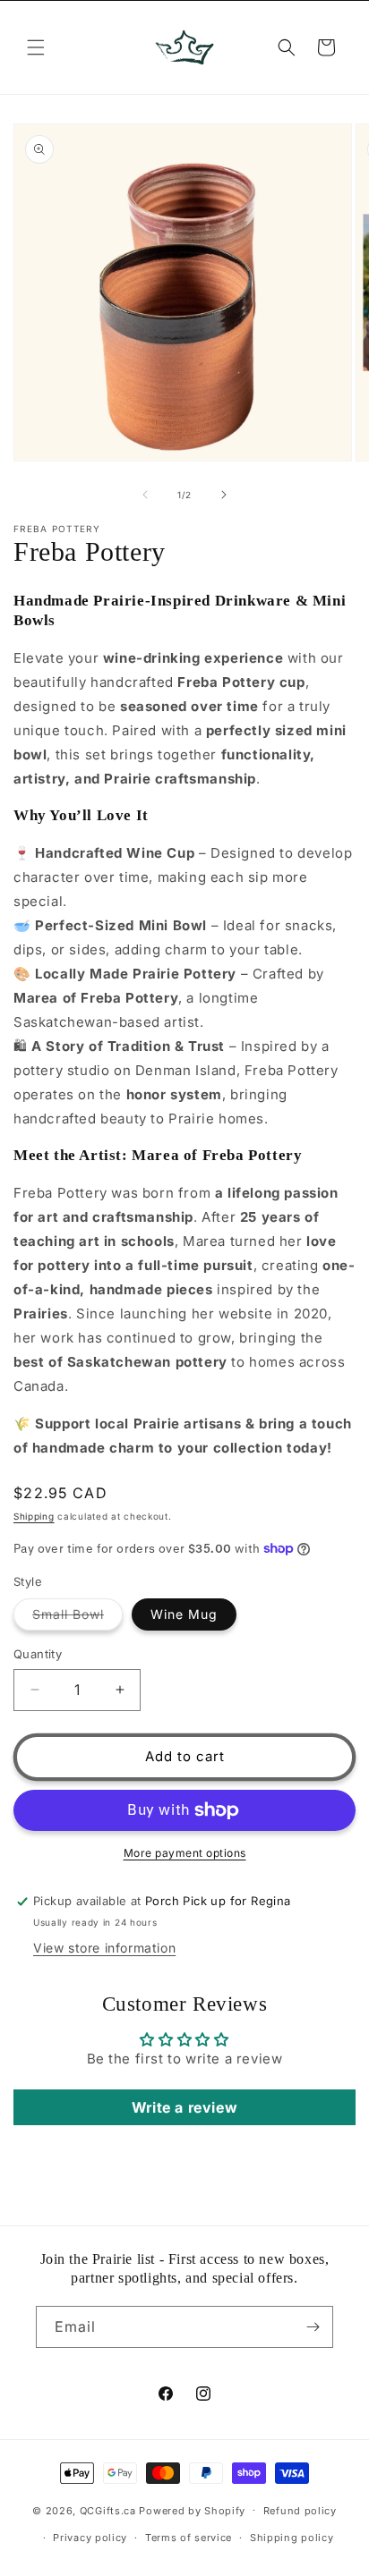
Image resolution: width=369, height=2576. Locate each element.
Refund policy (300, 2511)
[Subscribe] (313, 2327)
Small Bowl (77, 1618)
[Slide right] (224, 495)
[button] (36, 47)
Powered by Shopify (192, 2510)
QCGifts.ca (108, 2510)
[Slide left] (145, 495)
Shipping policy (292, 2538)
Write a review (184, 2107)
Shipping (34, 1516)
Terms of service (189, 2538)
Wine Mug (184, 1614)
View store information (104, 1948)
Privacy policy (90, 2538)
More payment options (185, 1853)
